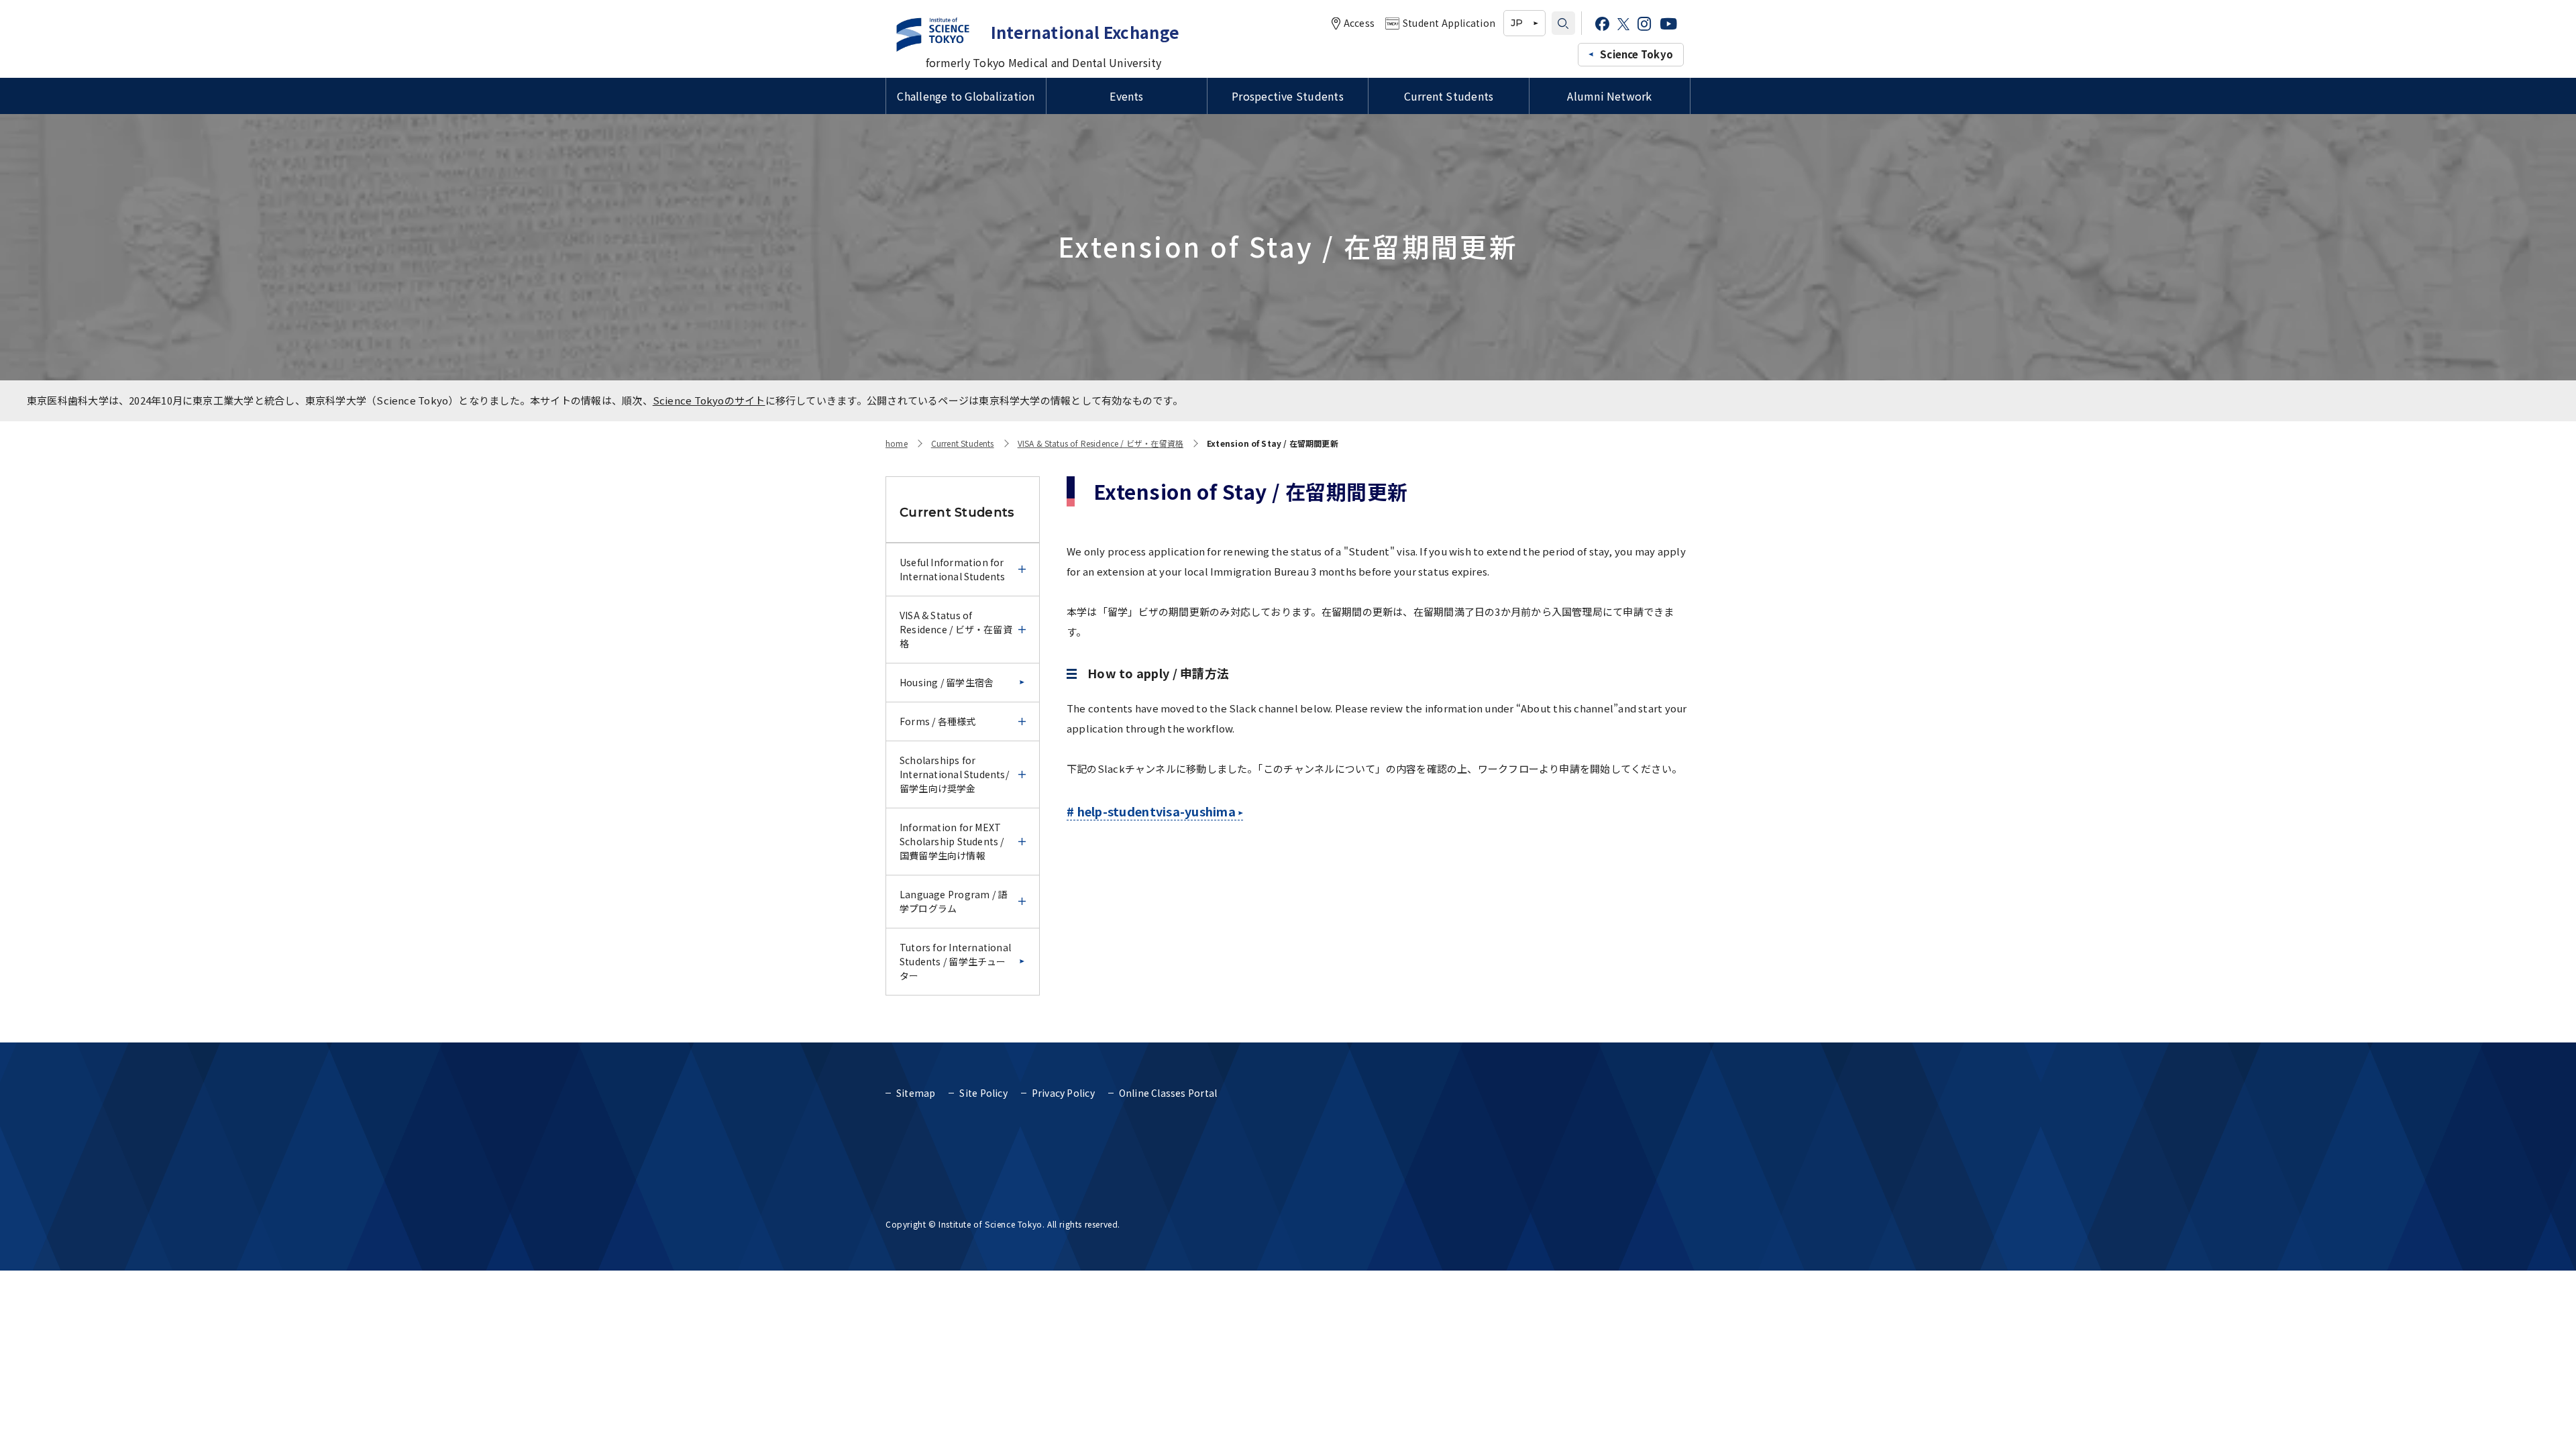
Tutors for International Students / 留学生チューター (955, 961)
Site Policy (983, 1093)
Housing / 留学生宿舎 (947, 682)
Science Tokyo (1636, 54)
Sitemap (916, 1093)
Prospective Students (1288, 96)
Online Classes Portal (1168, 1093)
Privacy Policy (1063, 1093)
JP (1517, 23)
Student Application (1449, 23)
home (897, 443)
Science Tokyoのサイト (709, 400)
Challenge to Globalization (966, 96)
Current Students (1449, 96)
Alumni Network (1609, 96)
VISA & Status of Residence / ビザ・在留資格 (1101, 443)
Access (1359, 23)
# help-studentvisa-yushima (1151, 811)
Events (1126, 96)
